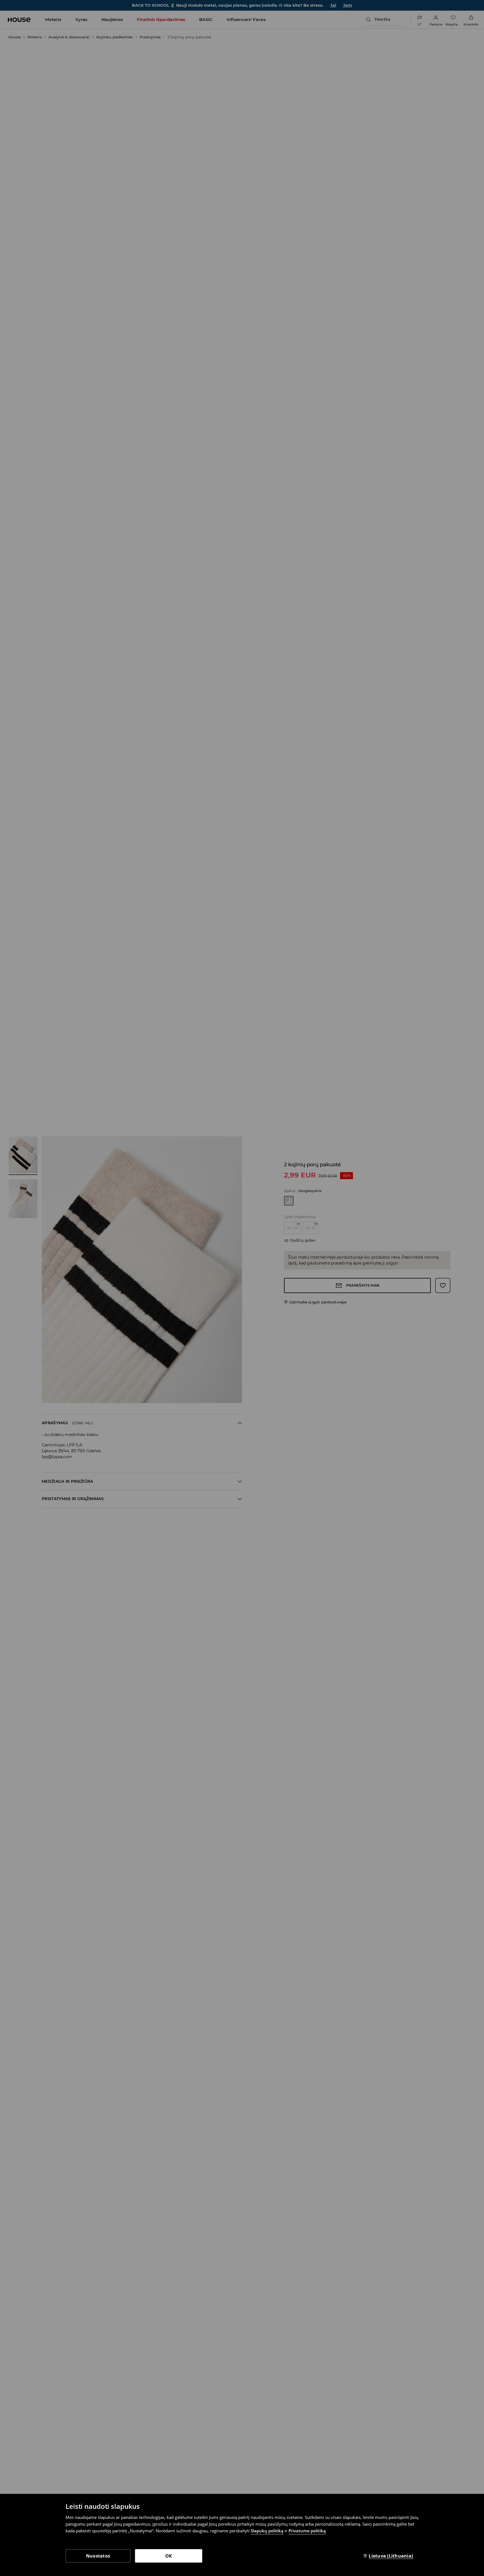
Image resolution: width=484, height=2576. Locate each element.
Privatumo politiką (307, 2531)
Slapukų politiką (267, 2531)
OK (169, 2556)
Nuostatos (98, 2556)
